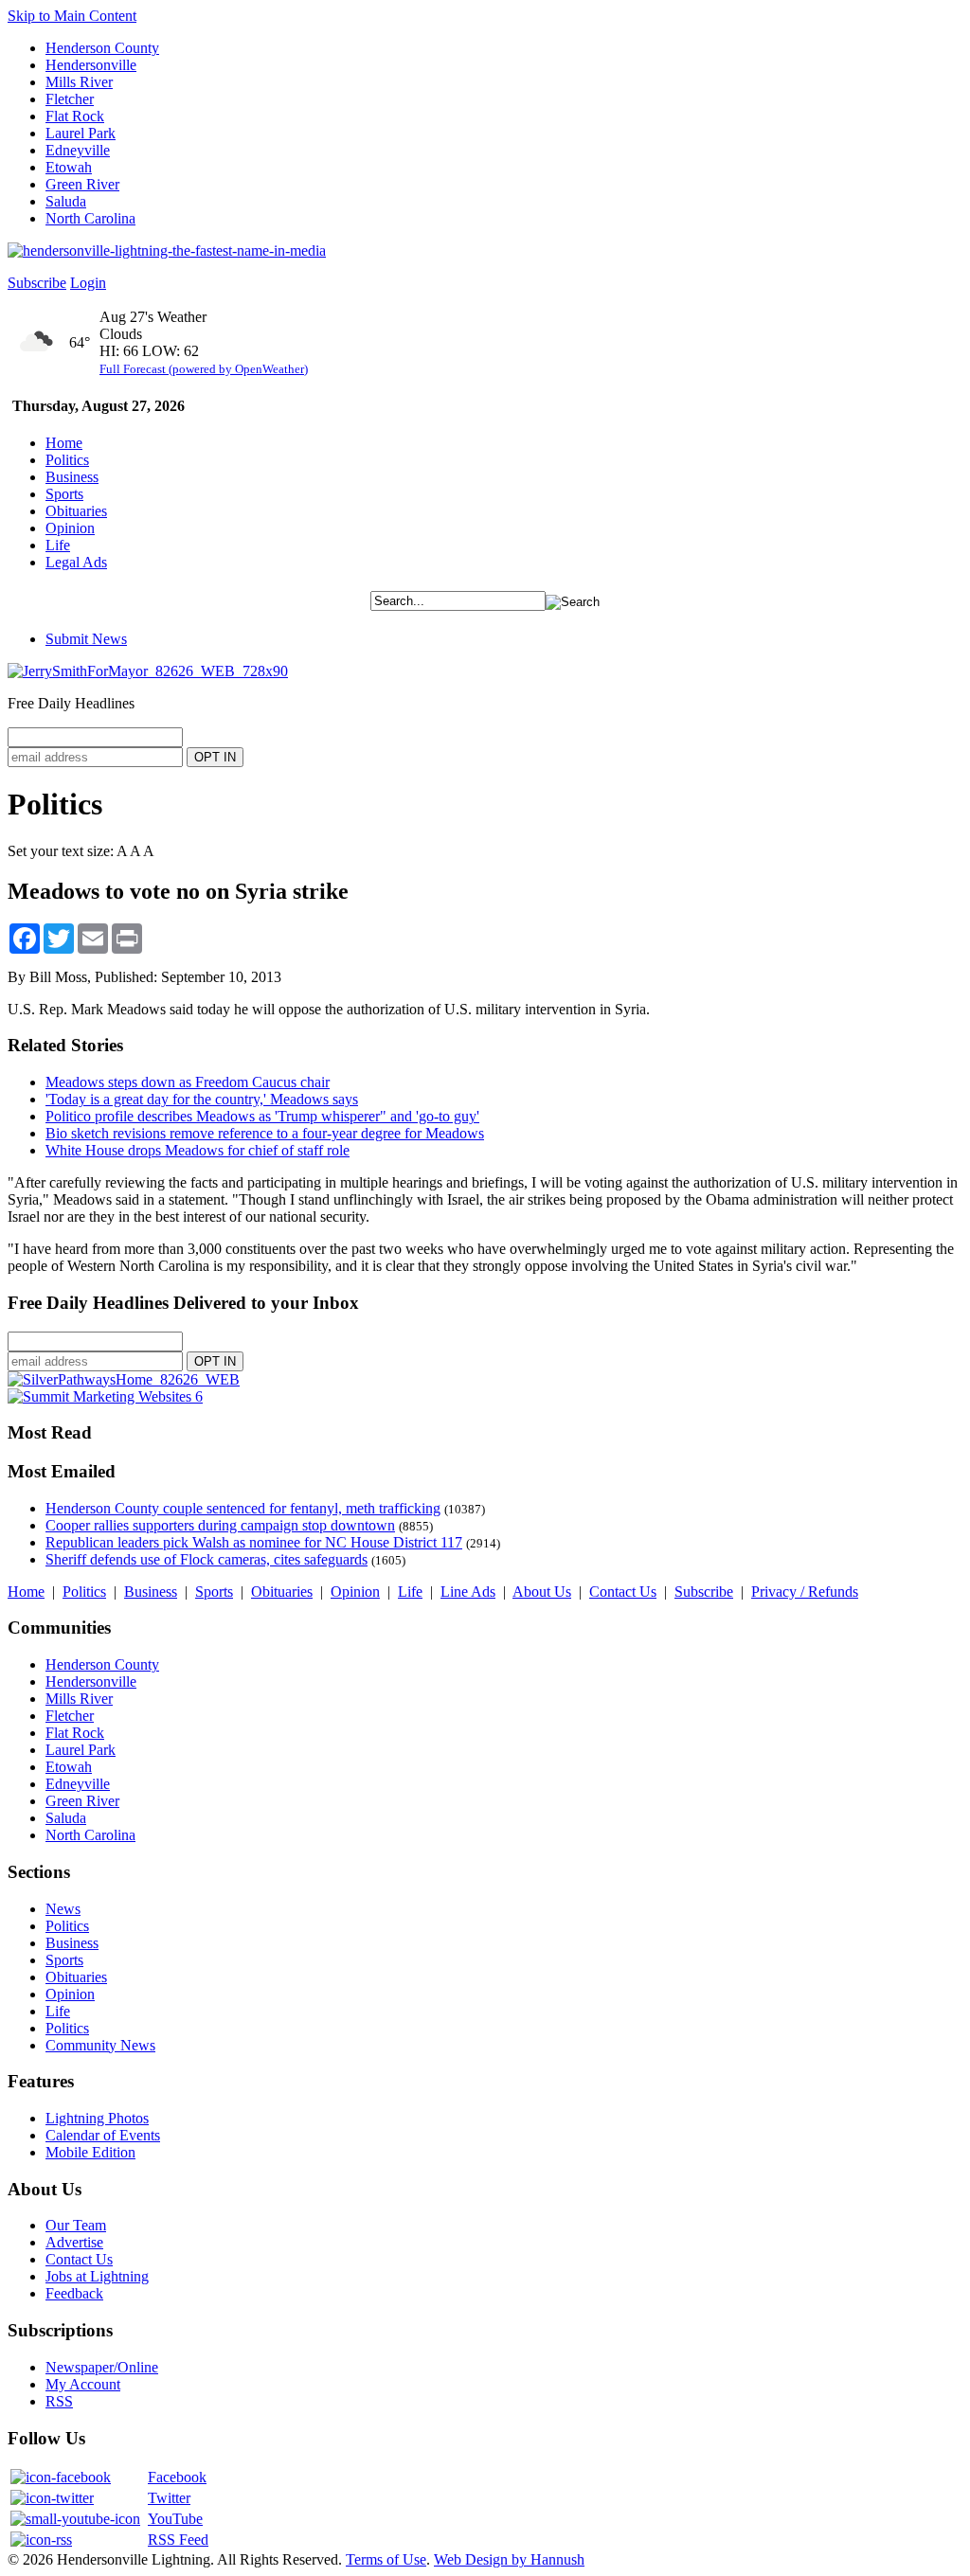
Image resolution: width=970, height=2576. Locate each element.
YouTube (175, 2519)
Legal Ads (76, 562)
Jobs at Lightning (97, 2276)
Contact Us (623, 1592)
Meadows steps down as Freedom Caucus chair (188, 1082)
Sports (64, 494)
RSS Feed (178, 2540)
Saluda (66, 201)
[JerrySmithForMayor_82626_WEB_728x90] (148, 671)
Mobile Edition (90, 2152)
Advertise (74, 2242)
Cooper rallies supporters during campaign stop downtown (220, 1525)
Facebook (177, 2477)
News (63, 1909)
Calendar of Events (103, 2135)
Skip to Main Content (72, 16)
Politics (67, 460)
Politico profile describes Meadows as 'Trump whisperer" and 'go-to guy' (262, 1116)
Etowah (69, 167)
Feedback (74, 2293)
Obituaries (76, 511)
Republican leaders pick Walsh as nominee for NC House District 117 (254, 1542)
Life (58, 545)
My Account (83, 2384)
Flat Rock (75, 116)
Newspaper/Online (102, 2367)
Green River (82, 184)
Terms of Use (386, 2559)
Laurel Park (81, 133)
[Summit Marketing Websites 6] (105, 1396)
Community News (100, 2045)
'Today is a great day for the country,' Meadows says (202, 1099)
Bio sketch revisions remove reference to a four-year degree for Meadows (265, 1133)
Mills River (79, 82)
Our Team (76, 2225)
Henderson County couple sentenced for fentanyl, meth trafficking (243, 1508)
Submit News (86, 639)
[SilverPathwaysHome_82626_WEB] (124, 1379)
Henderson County (102, 48)
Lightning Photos (97, 2118)
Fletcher (70, 99)
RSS (59, 2401)
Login (88, 283)
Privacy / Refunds (805, 1592)
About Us (542, 1592)
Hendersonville (91, 65)
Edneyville (78, 150)
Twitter (169, 2498)
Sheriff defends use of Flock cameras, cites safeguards (207, 1559)
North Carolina (90, 218)
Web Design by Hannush (509, 2559)
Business (72, 477)
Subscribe (37, 283)
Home (64, 443)
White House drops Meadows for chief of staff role (198, 1150)
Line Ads (468, 1592)
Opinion (70, 528)
